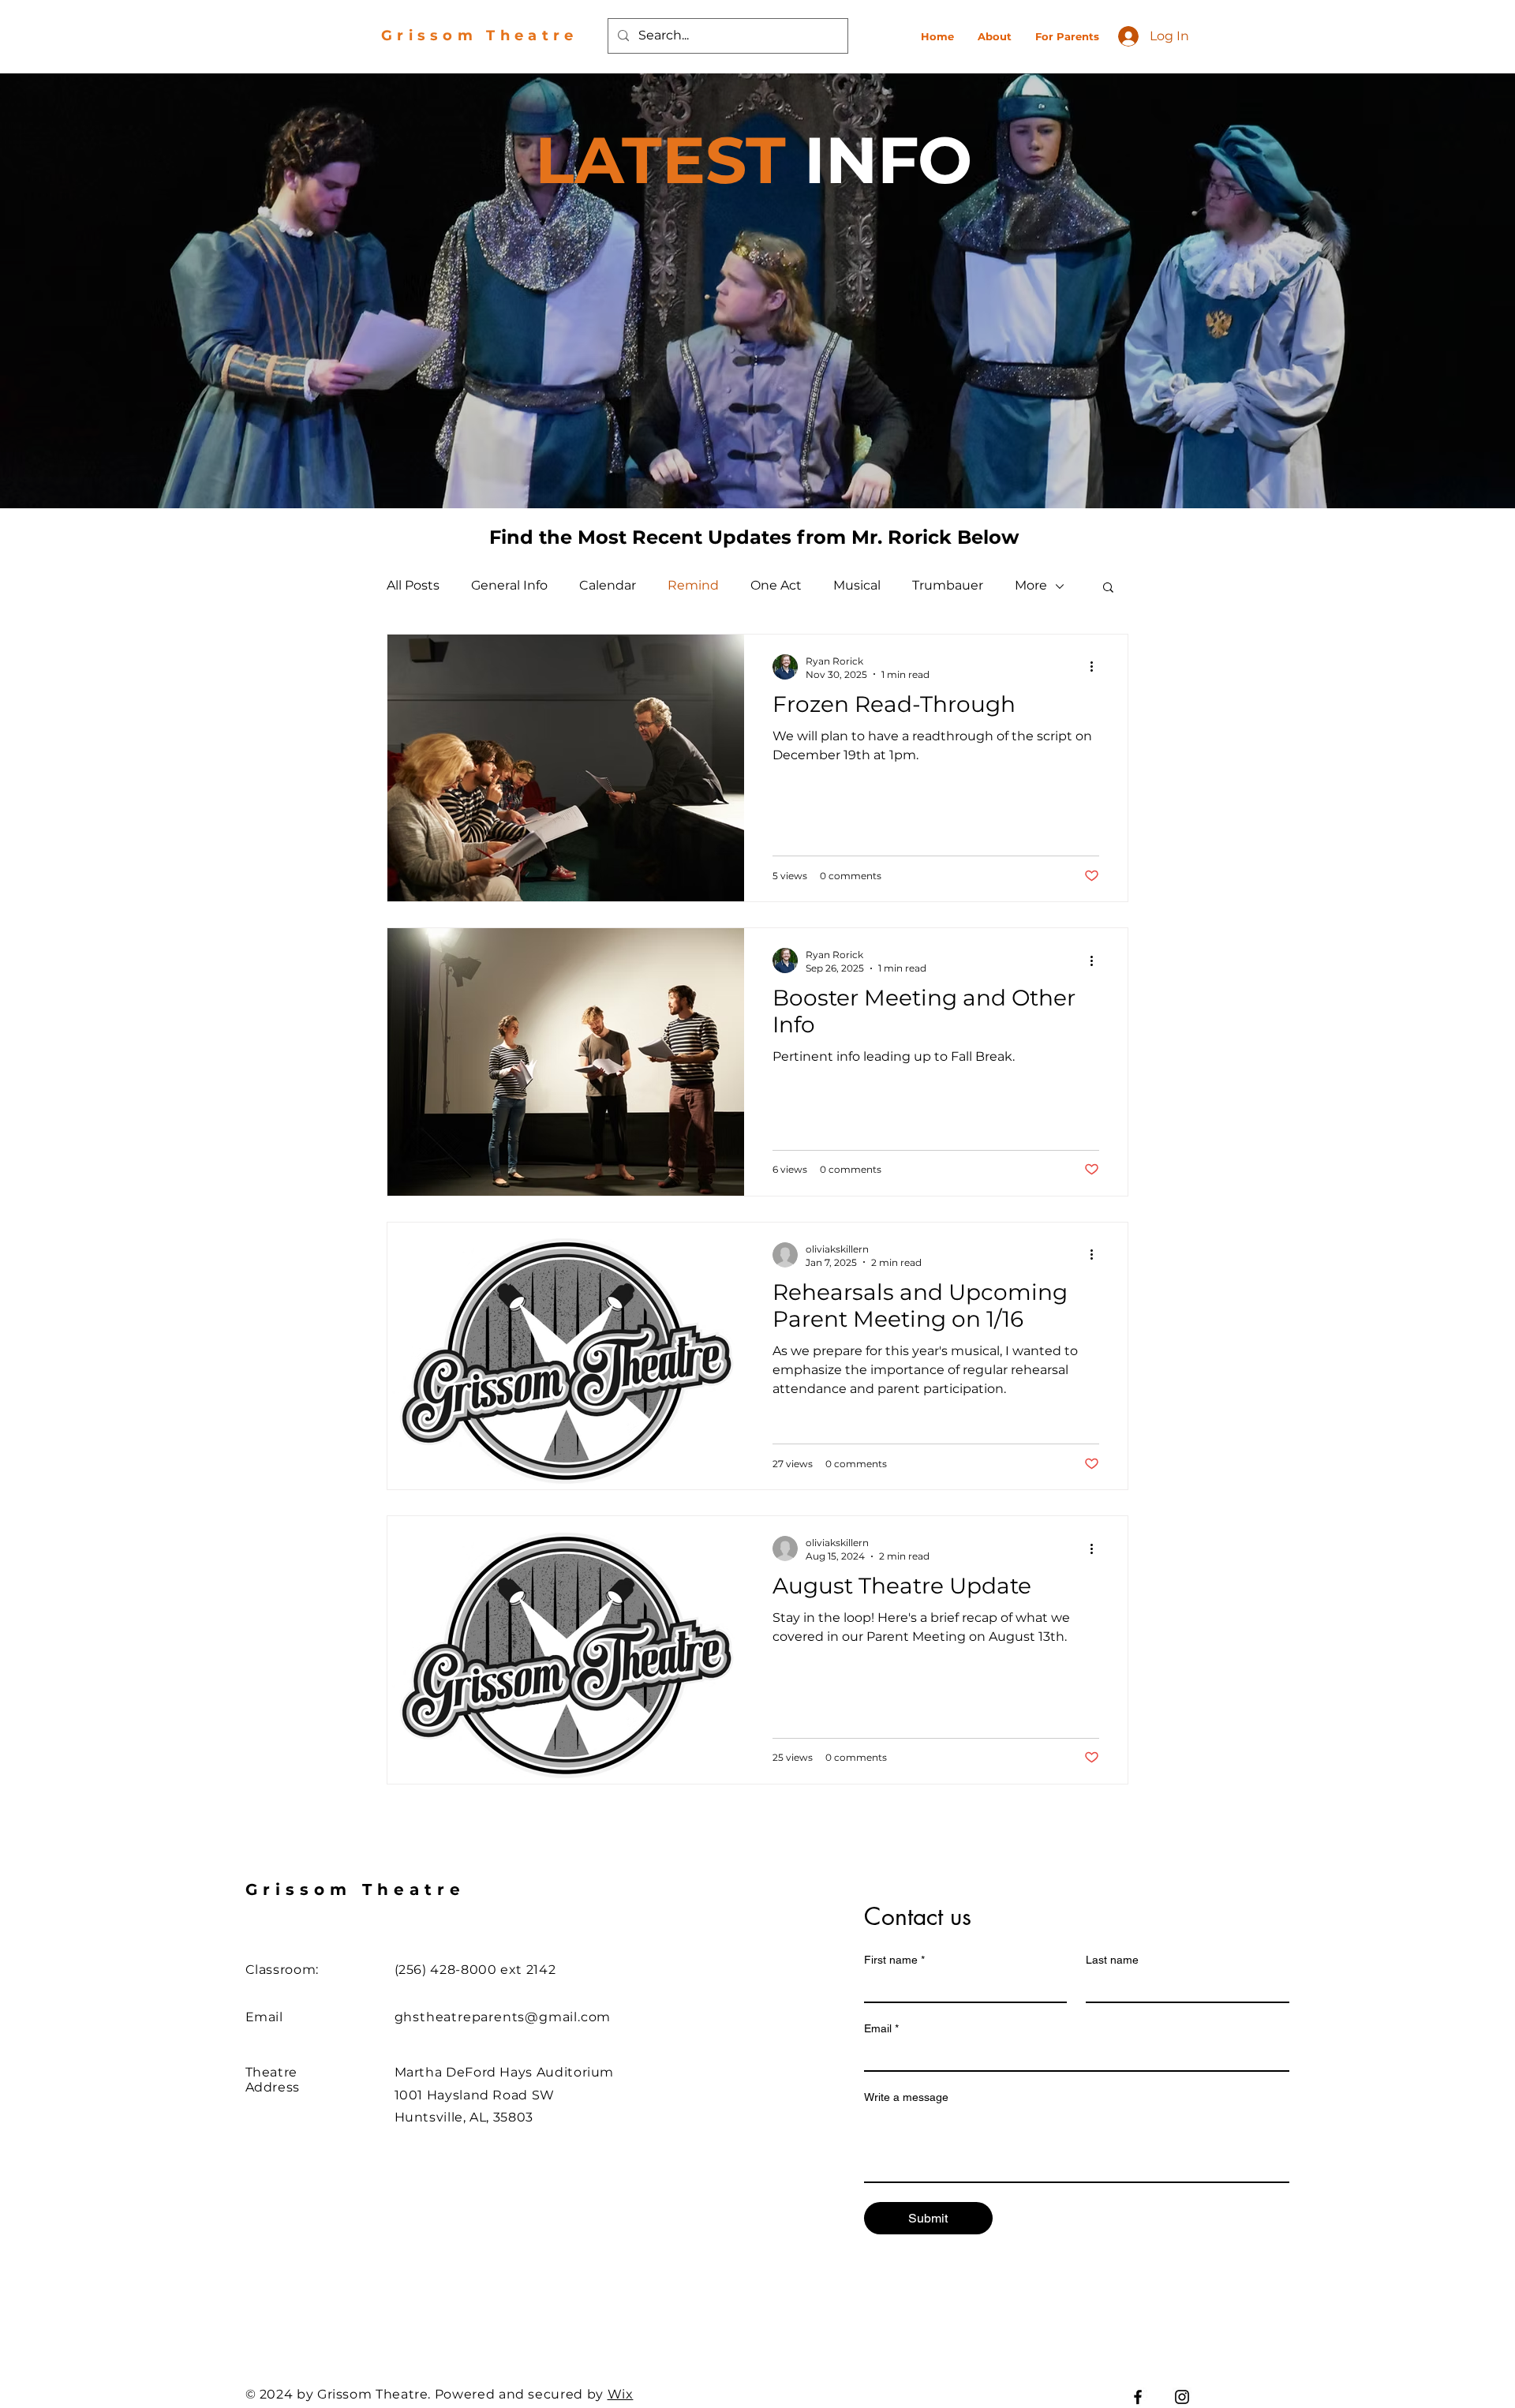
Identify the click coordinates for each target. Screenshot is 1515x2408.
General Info (509, 585)
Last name (1112, 1960)
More (1031, 585)
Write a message (906, 2097)
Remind (693, 585)
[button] (1108, 588)
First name (894, 1960)
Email (881, 2028)
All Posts (413, 585)
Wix (621, 2394)
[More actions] (1097, 667)
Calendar (608, 585)
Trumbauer (948, 585)
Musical (857, 585)
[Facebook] (1138, 2397)
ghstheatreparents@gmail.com (503, 2017)
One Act (776, 585)
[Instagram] (1182, 2397)
